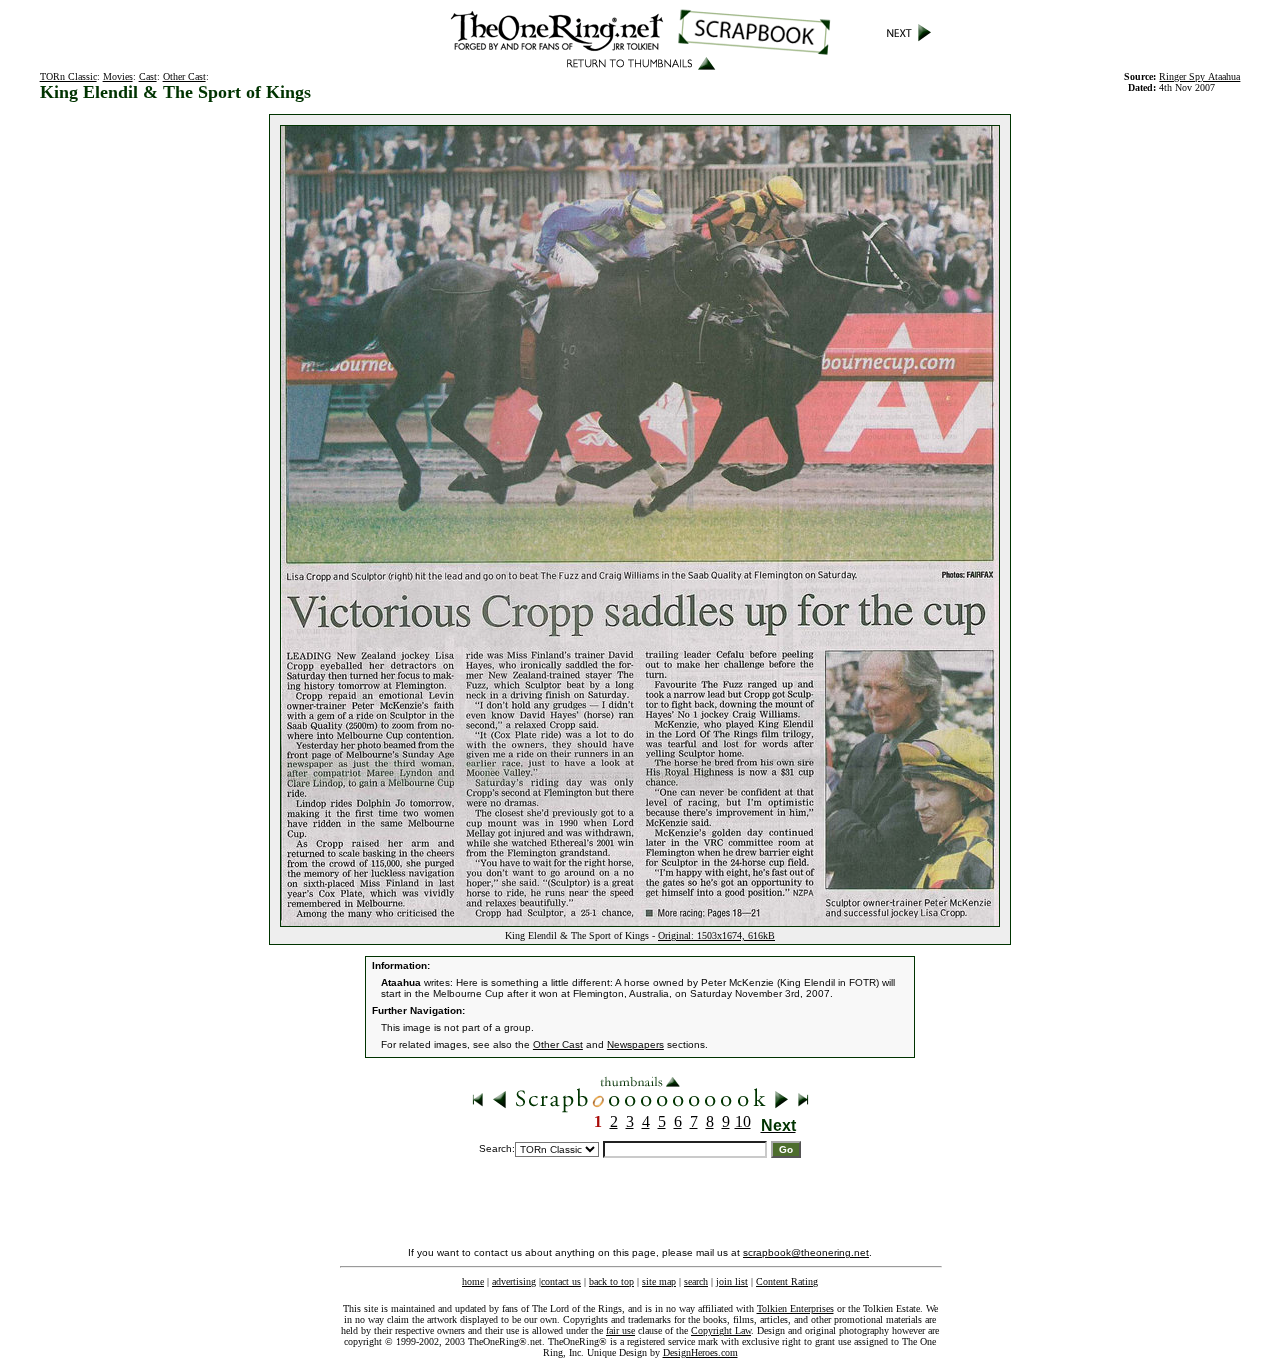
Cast (148, 76)
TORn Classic (68, 76)
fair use (620, 1330)
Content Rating (787, 1281)
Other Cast (184, 76)
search (696, 1281)
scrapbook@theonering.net (806, 1252)
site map (659, 1281)
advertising (514, 1281)
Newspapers (635, 1044)
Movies (118, 76)
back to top (611, 1281)
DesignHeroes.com (700, 1352)
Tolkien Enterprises (795, 1308)
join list (732, 1281)
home (473, 1281)
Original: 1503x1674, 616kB (716, 935)
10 (743, 1121)
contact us (561, 1281)
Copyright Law (721, 1330)
